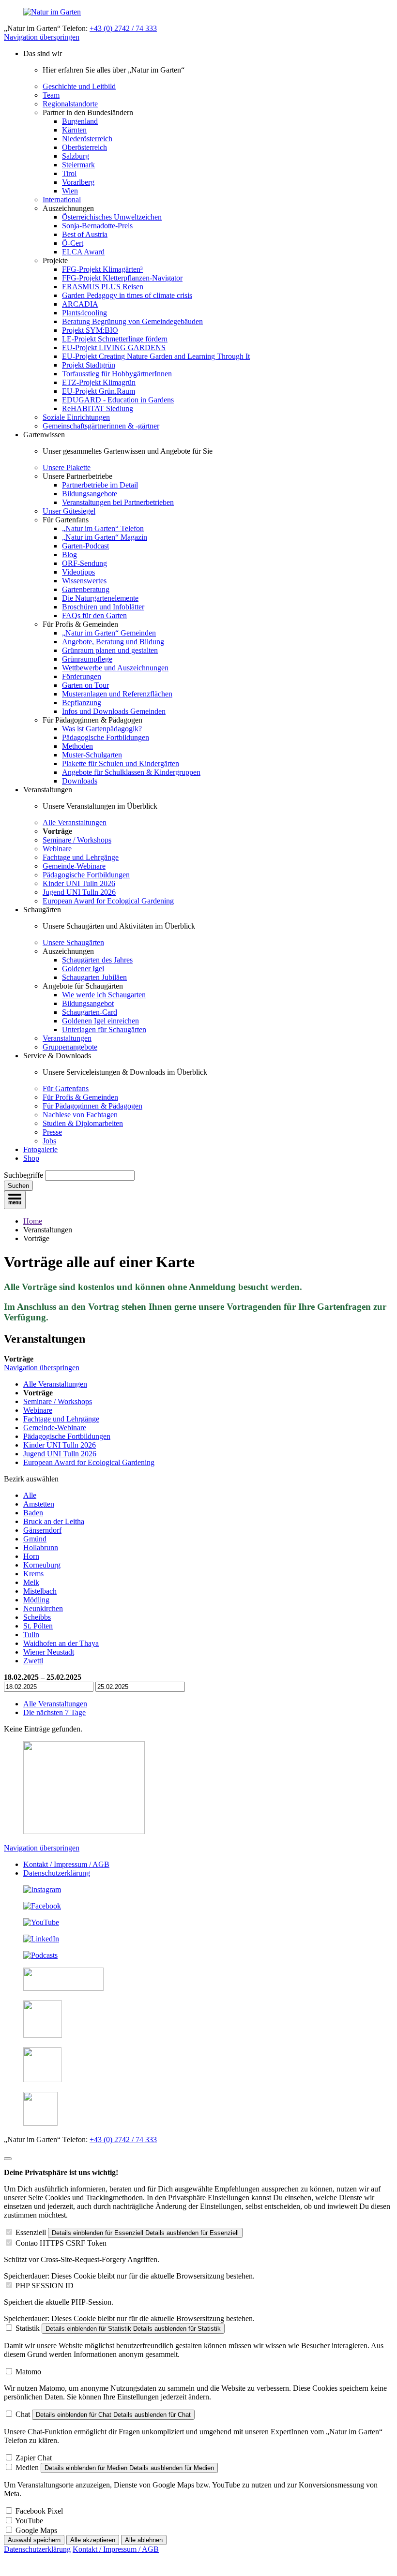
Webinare (57, 849)
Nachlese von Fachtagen (80, 1115)
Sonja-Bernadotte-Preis (97, 226)
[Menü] (15, 1200)
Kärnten (74, 130)
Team (51, 95)
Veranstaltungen (67, 1038)
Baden (33, 1513)
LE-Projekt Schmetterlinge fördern (115, 339)
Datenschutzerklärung (57, 1873)
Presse (52, 1132)
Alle (30, 1495)
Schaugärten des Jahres (97, 960)
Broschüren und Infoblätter (103, 607)
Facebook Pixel (39, 2511)
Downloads (80, 781)
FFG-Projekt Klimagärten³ (102, 269)
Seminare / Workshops (77, 840)
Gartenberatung (86, 589)
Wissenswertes (84, 581)
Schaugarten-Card (90, 1012)
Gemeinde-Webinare (74, 866)
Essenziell (31, 2232)
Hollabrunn (41, 1547)
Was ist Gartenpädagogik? (102, 729)
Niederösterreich (87, 139)
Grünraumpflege (87, 659)
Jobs (49, 1141)
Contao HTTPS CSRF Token (61, 2243)
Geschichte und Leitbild (79, 86)
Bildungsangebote (90, 494)
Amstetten (39, 1504)
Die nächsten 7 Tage (54, 1712)
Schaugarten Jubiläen (94, 977)
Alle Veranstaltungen (75, 822)
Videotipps (78, 572)
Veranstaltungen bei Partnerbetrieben (118, 502)
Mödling (36, 1600)
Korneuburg (42, 1565)
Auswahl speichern (34, 2540)
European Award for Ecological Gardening (108, 901)
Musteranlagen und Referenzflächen (117, 694)
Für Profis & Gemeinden (80, 1097)
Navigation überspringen (42, 37)
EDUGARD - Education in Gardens (118, 400)
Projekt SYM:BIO (90, 330)
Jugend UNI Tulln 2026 (79, 892)
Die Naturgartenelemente (100, 598)
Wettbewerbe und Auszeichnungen (115, 668)
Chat (23, 2414)
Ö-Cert (73, 243)
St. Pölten (38, 1626)
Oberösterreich (84, 147)
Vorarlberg (78, 182)
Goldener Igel (83, 969)
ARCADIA (80, 304)
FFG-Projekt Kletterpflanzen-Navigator (122, 278)
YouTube (29, 2521)
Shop (31, 1158)
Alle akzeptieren (93, 2540)
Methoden (77, 746)
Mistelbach (40, 1591)
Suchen (18, 1186)
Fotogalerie (40, 1149)
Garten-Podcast (85, 546)
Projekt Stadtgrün (89, 365)
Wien (70, 191)
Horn (31, 1556)
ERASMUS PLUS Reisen (103, 287)
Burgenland (80, 121)
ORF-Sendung (84, 563)
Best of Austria (85, 234)
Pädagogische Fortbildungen (106, 737)
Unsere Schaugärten (73, 942)
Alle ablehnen (144, 2540)
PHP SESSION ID (45, 2286)
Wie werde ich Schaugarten (104, 995)
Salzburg (76, 156)
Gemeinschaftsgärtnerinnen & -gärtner (101, 426)
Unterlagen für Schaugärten (104, 1029)
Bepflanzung (82, 703)
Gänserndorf (42, 1530)
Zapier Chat (34, 2458)
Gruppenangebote (70, 1047)
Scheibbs (37, 1617)
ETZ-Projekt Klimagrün (99, 382)
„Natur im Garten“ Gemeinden (109, 633)
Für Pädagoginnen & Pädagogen (92, 1106)
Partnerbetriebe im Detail (100, 485)
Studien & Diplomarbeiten (83, 1123)
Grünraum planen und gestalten (110, 650)
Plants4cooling (84, 313)
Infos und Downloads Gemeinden (114, 711)
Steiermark (78, 165)
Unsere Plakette (67, 467)
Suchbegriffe (23, 1175)
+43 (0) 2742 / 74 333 (123, 28)
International (62, 200)
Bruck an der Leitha (54, 1521)
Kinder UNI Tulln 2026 (79, 883)
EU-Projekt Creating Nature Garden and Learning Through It (156, 356)
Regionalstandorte (70, 104)
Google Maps (36, 2530)
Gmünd (35, 1539)
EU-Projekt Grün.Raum (99, 391)
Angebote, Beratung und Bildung (113, 642)
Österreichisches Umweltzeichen (112, 217)
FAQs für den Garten (94, 615)
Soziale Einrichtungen (76, 417)
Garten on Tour (85, 685)
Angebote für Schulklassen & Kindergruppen (131, 772)
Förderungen (82, 676)
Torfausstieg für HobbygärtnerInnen (117, 374)
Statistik (28, 2328)
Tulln (31, 1635)
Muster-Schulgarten (92, 755)
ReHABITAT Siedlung (98, 408)
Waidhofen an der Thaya (61, 1643)
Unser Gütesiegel (69, 511)
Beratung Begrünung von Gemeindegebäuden (132, 321)
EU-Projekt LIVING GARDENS (114, 348)
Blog (69, 555)
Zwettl (33, 1661)
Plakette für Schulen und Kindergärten (121, 763)
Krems (33, 1574)
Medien (27, 2467)
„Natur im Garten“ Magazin (105, 537)
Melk (31, 1582)
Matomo (28, 2372)
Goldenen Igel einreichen (100, 1021)
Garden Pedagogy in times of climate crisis (127, 295)
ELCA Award (83, 252)
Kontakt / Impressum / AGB (66, 1864)
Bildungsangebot (88, 1003)
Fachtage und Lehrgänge (81, 857)
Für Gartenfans (66, 1088)
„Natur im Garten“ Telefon (103, 528)
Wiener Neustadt (49, 1652)
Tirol (69, 173)
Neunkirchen (43, 1608)
